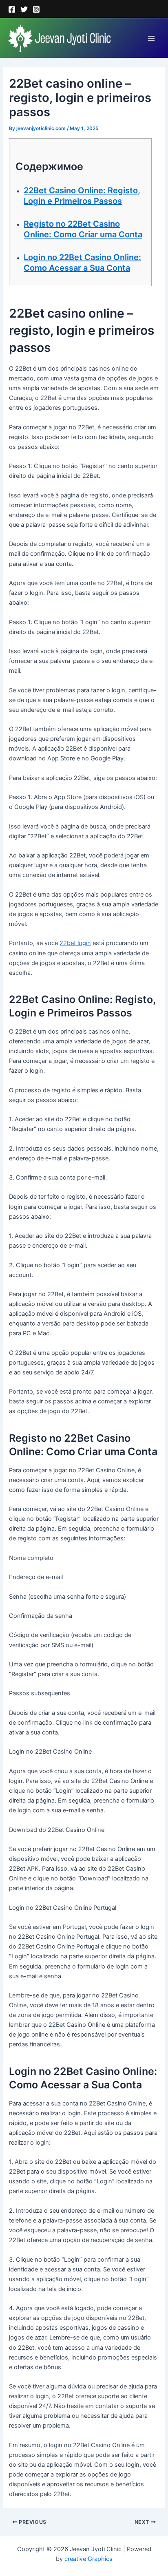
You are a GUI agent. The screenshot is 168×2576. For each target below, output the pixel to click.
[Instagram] (36, 9)
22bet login (75, 943)
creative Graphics (88, 2559)
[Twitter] (24, 9)
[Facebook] (12, 9)
